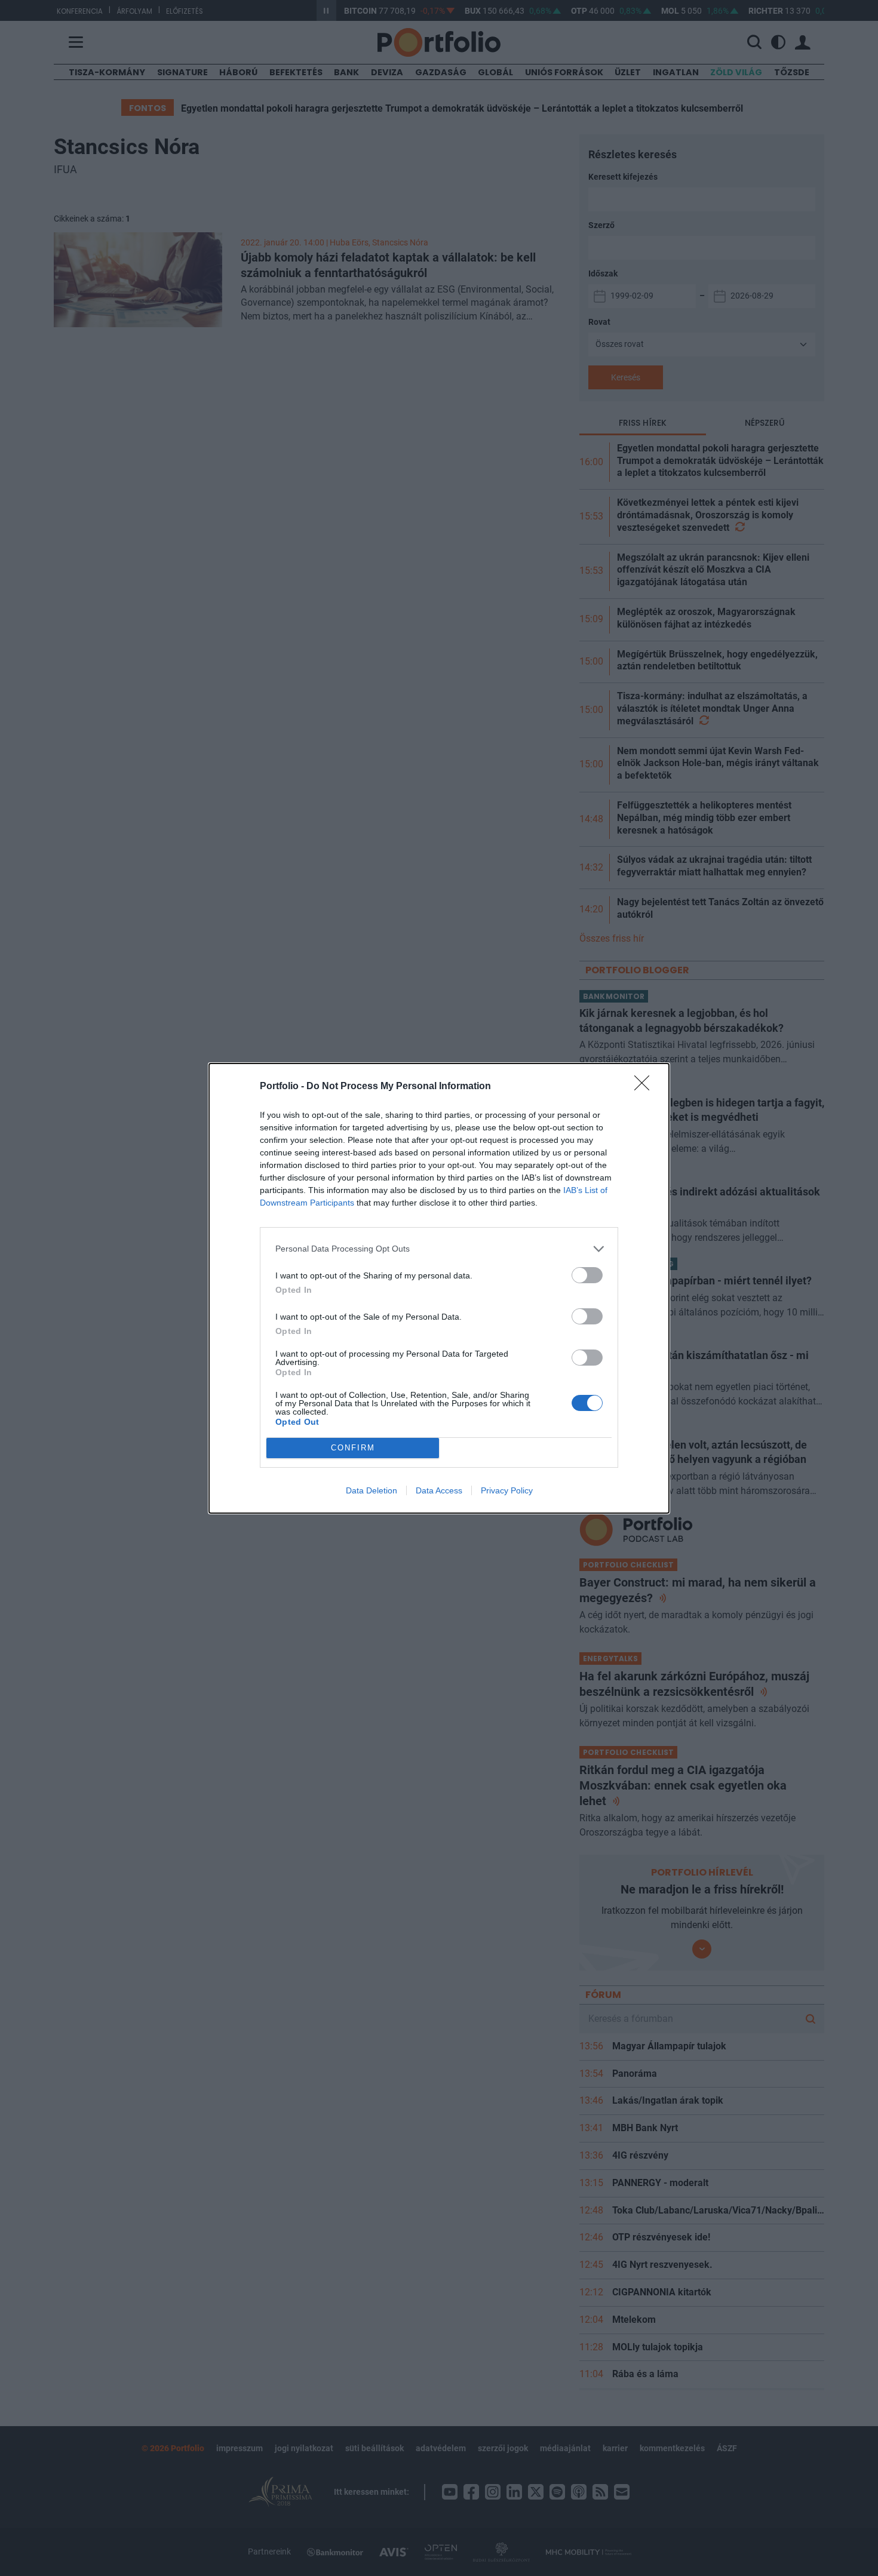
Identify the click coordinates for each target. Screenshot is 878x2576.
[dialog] (439, 1288)
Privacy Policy (507, 1490)
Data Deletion (372, 1490)
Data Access (439, 1490)
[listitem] (439, 1249)
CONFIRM (353, 1448)
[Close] (646, 1087)
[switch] (587, 1275)
